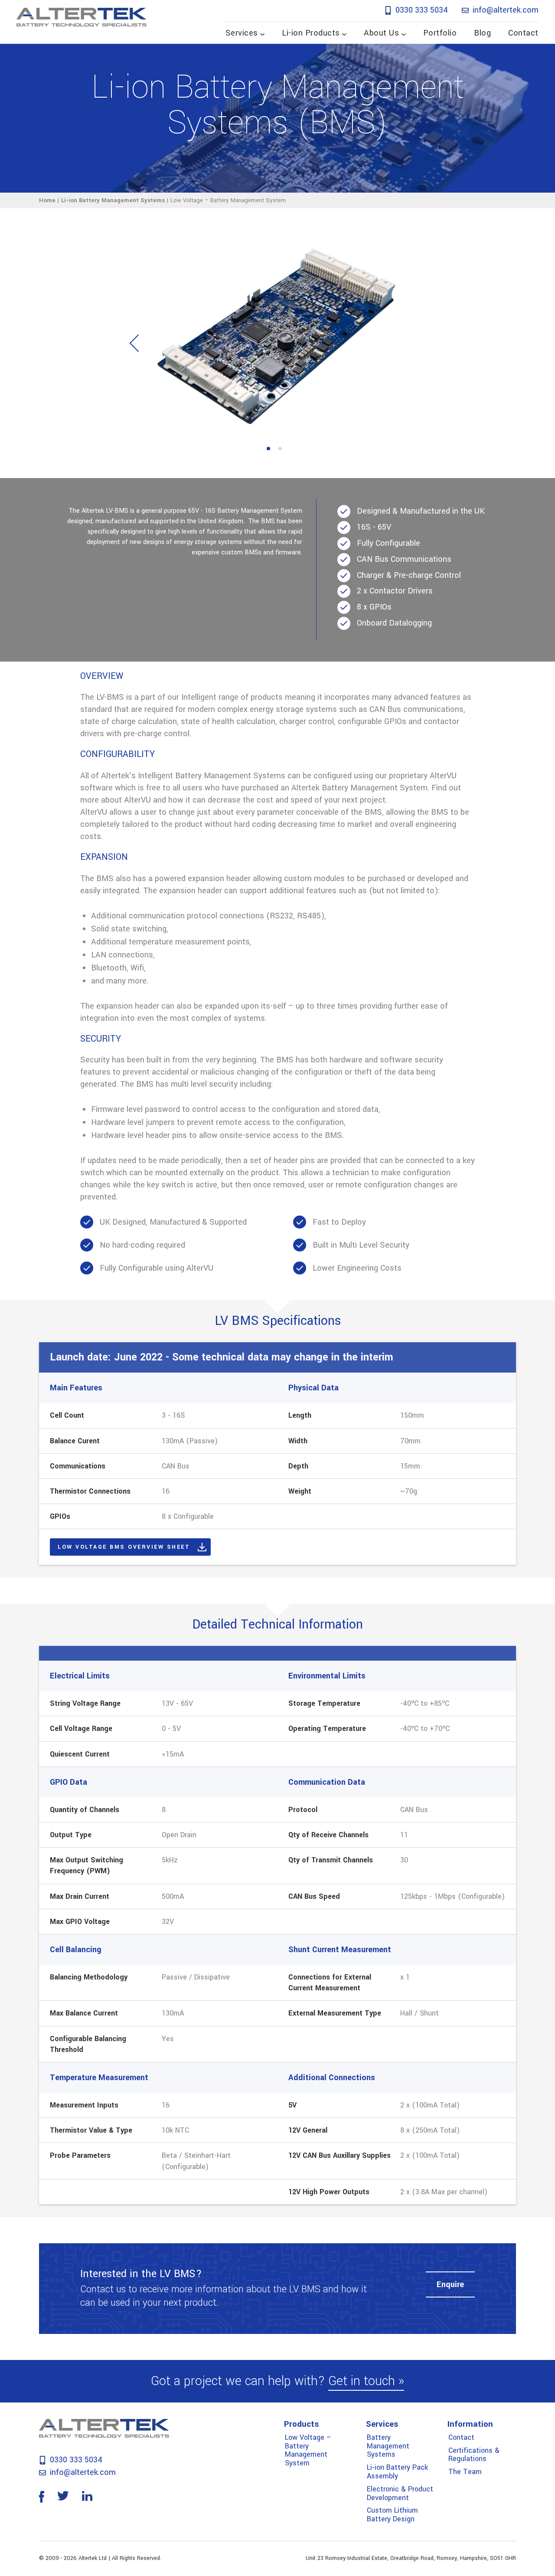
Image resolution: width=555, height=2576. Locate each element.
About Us (381, 33)
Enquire (450, 2284)
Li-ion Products (311, 33)
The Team (465, 2472)
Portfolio (440, 33)
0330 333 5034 (421, 10)
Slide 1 (268, 449)
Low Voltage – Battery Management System (308, 2450)
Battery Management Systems (388, 2446)
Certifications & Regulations (474, 2455)
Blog (482, 33)
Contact (523, 33)
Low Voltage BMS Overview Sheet (124, 1547)
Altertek (82, 17)
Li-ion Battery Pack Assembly (397, 2472)
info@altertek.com (504, 10)
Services (242, 33)
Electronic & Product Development (400, 2493)
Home (47, 200)
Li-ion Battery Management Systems (113, 200)
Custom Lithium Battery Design (392, 2515)
